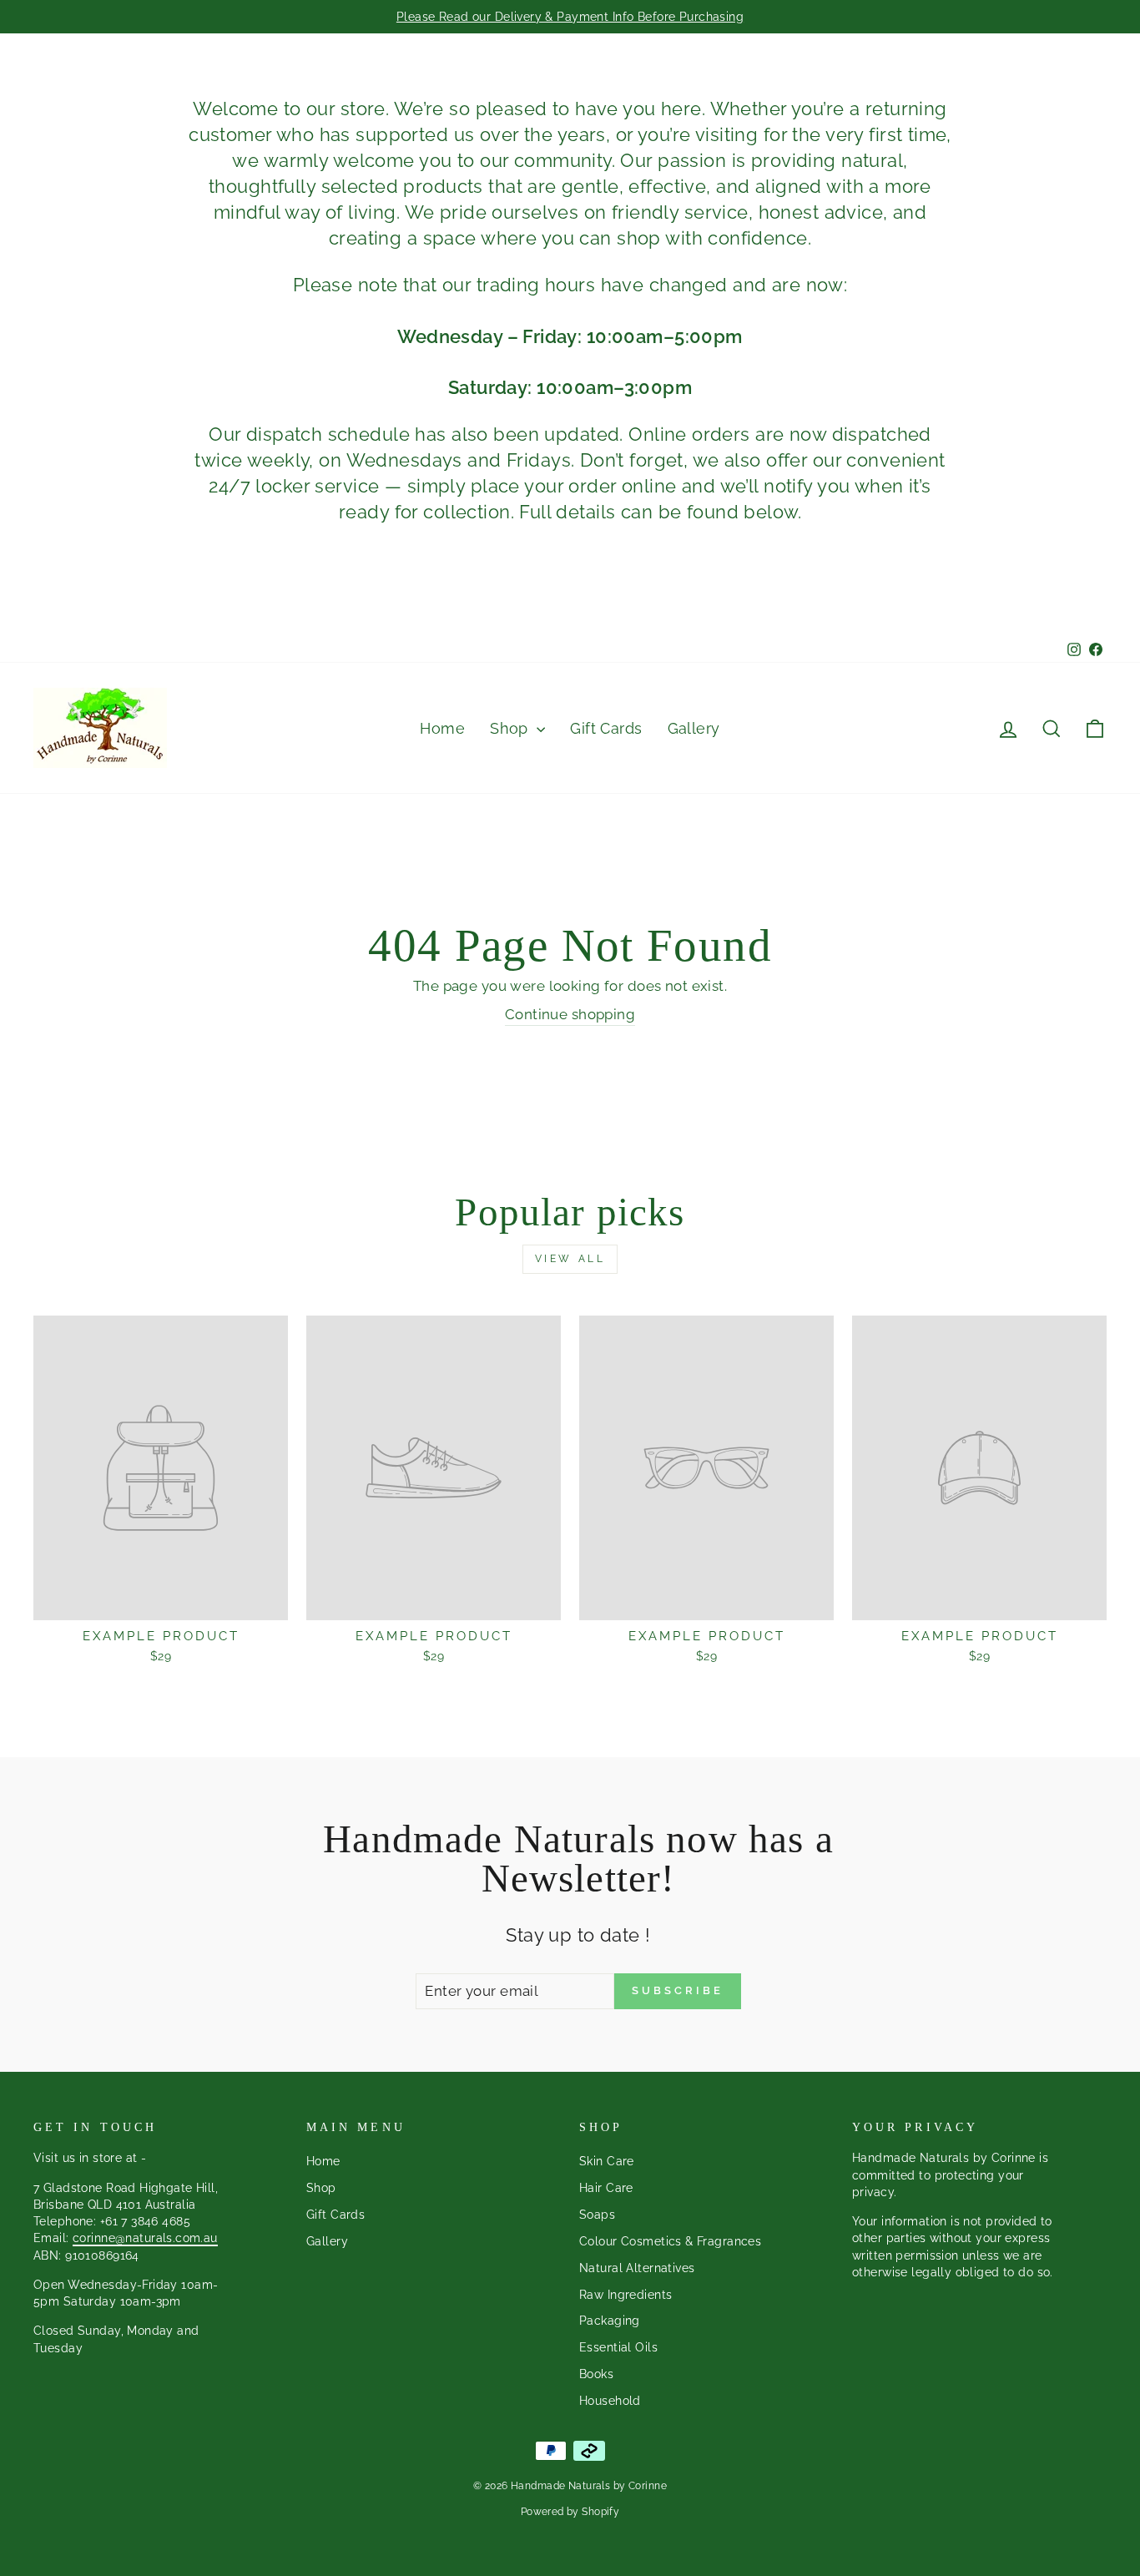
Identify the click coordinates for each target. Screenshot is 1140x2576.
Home (442, 728)
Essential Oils (618, 2347)
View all (570, 1259)
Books (596, 2374)
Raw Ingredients (625, 2294)
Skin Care (607, 2161)
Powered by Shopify (570, 2512)
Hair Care (606, 2187)
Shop (511, 728)
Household (610, 2400)
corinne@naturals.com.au (145, 2238)
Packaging (610, 2320)
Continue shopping (570, 1014)
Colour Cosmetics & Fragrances (670, 2241)
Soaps (597, 2214)
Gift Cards (606, 728)
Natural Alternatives (637, 2268)
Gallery (694, 728)
